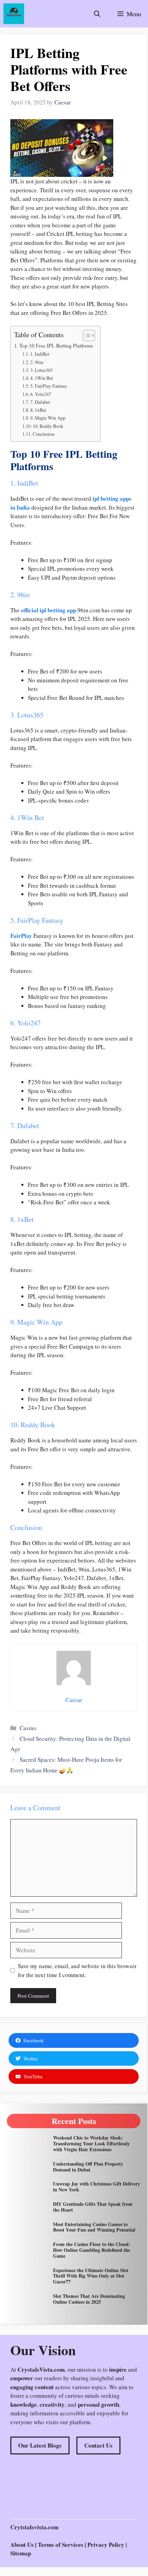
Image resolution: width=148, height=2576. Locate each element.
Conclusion (44, 434)
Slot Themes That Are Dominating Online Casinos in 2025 (89, 2299)
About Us (22, 2545)
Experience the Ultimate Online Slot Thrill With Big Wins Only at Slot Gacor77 (91, 2276)
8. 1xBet (38, 410)
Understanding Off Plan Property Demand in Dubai (88, 2167)
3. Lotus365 (41, 370)
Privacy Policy (106, 2545)
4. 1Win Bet (42, 378)
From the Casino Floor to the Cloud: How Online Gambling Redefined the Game (92, 2250)
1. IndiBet (40, 354)
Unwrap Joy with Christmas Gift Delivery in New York (97, 2187)
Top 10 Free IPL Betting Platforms (56, 345)
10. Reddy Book (48, 426)
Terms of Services (61, 2545)
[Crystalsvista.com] (14, 14)
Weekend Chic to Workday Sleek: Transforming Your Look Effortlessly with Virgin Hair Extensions (91, 2143)
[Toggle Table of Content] (86, 336)
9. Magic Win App (48, 418)
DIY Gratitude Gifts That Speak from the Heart (93, 2207)
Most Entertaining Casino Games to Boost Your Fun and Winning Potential (94, 2227)
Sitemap (21, 2553)
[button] (97, 14)
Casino (28, 1728)
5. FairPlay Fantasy (49, 386)
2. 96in (37, 362)
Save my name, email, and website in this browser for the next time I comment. (77, 1970)
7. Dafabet (40, 402)
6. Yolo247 (41, 394)
